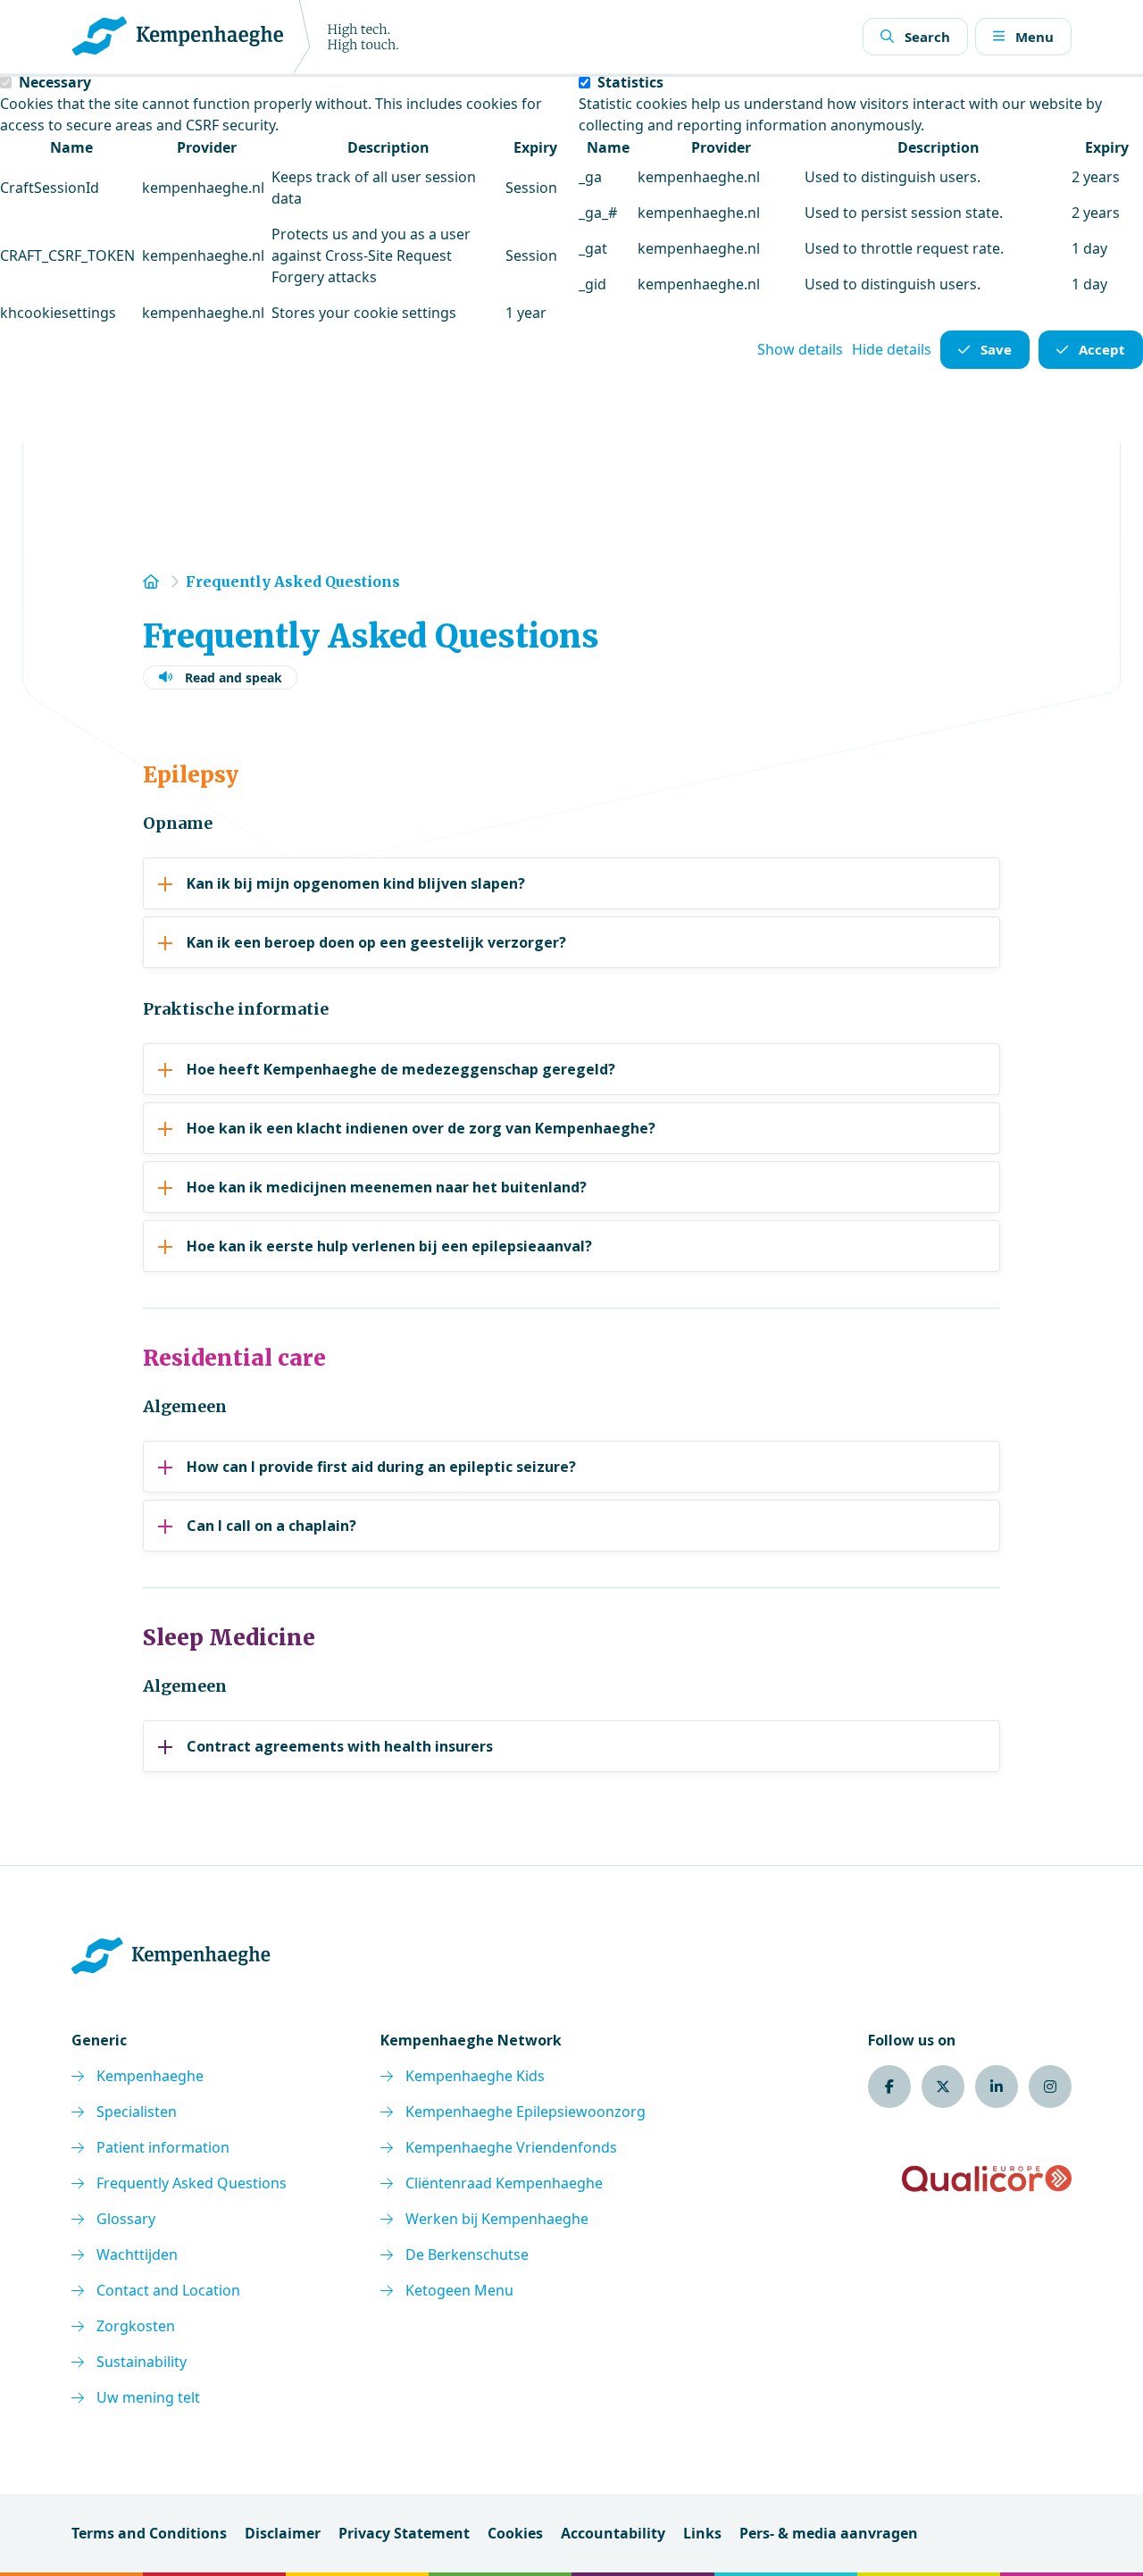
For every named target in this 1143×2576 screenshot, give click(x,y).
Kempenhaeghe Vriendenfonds (511, 2147)
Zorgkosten (136, 2326)
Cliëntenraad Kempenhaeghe (504, 2183)
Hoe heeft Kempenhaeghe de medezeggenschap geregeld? (401, 1069)
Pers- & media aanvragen (829, 2533)
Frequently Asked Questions (192, 2183)
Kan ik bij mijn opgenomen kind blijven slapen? (356, 883)
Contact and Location (168, 2290)
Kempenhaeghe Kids (475, 2076)
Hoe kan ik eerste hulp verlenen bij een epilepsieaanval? (389, 1246)
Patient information (163, 2147)
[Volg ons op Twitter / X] (943, 2087)
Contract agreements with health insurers (340, 1746)
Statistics (630, 82)
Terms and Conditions (149, 2533)
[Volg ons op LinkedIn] (997, 2087)
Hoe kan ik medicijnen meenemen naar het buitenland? (387, 1187)
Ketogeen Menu (459, 2290)
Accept (1102, 349)
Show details (800, 349)
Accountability (613, 2533)
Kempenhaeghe (150, 2076)
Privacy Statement (404, 2533)
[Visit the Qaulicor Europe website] (987, 2179)
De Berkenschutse (467, 2254)
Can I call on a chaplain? (271, 1526)
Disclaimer (283, 2533)
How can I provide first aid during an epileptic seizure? (381, 1467)
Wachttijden (137, 2254)
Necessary (55, 82)
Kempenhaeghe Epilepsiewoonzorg (526, 2112)
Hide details (892, 349)
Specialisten (137, 2112)
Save (996, 349)
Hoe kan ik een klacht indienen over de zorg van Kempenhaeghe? (421, 1128)
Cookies (515, 2533)
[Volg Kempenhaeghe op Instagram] (1050, 2087)
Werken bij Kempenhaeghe (497, 2219)
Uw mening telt (148, 2397)
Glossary (126, 2219)
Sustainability (142, 2362)
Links (702, 2533)
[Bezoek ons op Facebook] (889, 2087)
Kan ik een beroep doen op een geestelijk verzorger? (376, 942)
